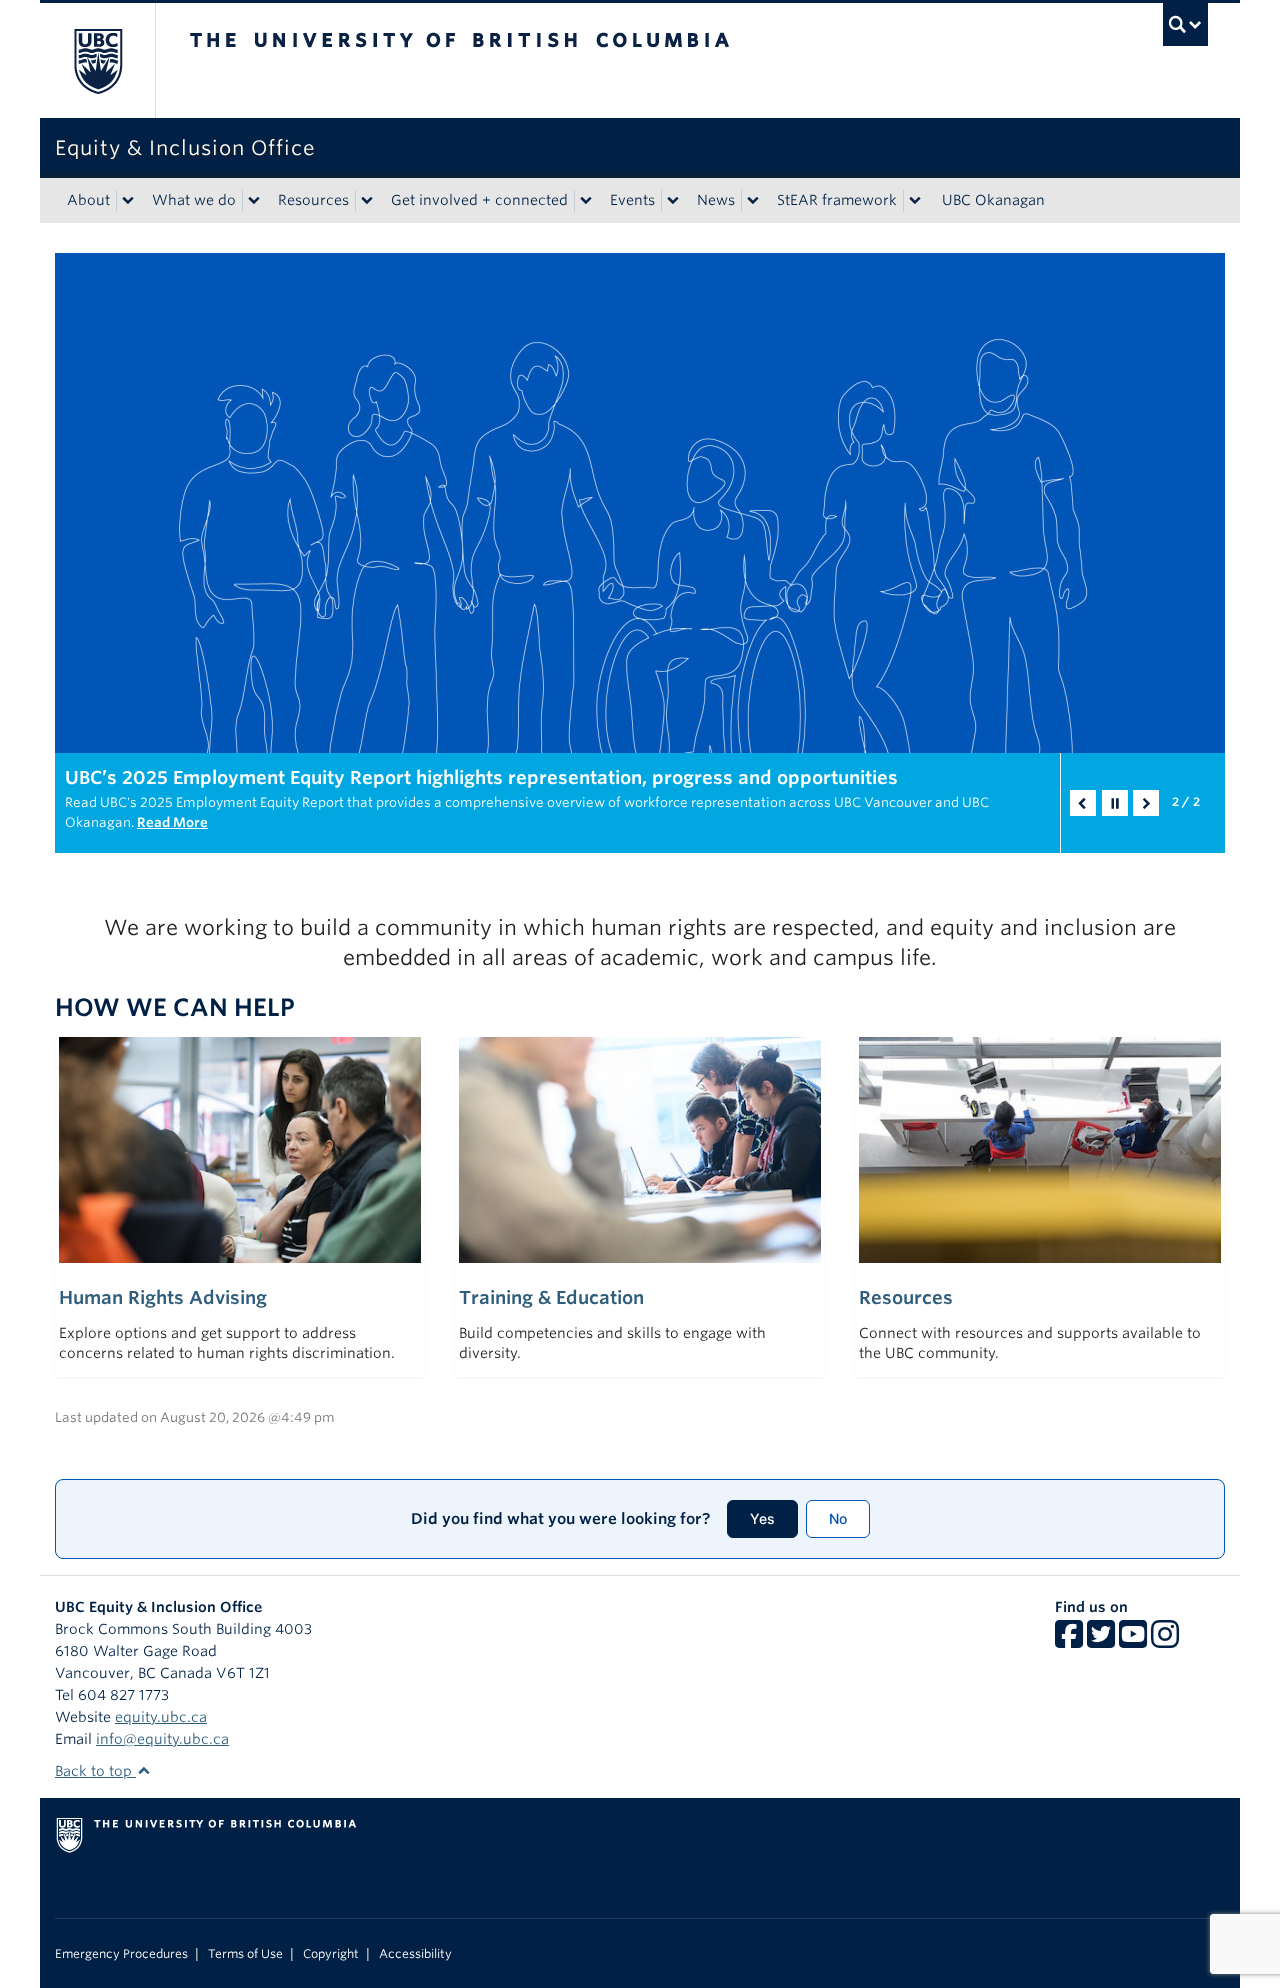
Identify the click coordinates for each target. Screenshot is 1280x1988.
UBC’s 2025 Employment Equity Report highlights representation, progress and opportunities (481, 777)
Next (1146, 803)
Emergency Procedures (121, 1954)
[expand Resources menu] (367, 201)
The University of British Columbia (97, 60)
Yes (762, 1518)
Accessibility (415, 1954)
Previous (1083, 803)
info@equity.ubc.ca (162, 1739)
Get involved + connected (479, 200)
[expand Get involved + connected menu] (586, 201)
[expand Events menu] (673, 201)
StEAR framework (837, 200)
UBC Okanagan (993, 200)
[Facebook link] (1069, 1641)
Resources (313, 200)
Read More (172, 822)
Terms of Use (245, 1954)
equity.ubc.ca (161, 1717)
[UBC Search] (1185, 24)
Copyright (331, 1954)
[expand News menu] (753, 201)
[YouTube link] (1133, 1641)
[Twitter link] (1101, 1641)
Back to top (95, 1771)
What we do (194, 200)
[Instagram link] (1165, 1641)
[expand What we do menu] (254, 201)
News (716, 200)
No (838, 1518)
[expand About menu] (128, 201)
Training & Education (551, 1297)
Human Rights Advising (163, 1297)
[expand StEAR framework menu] (915, 201)
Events (632, 200)
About (88, 200)
